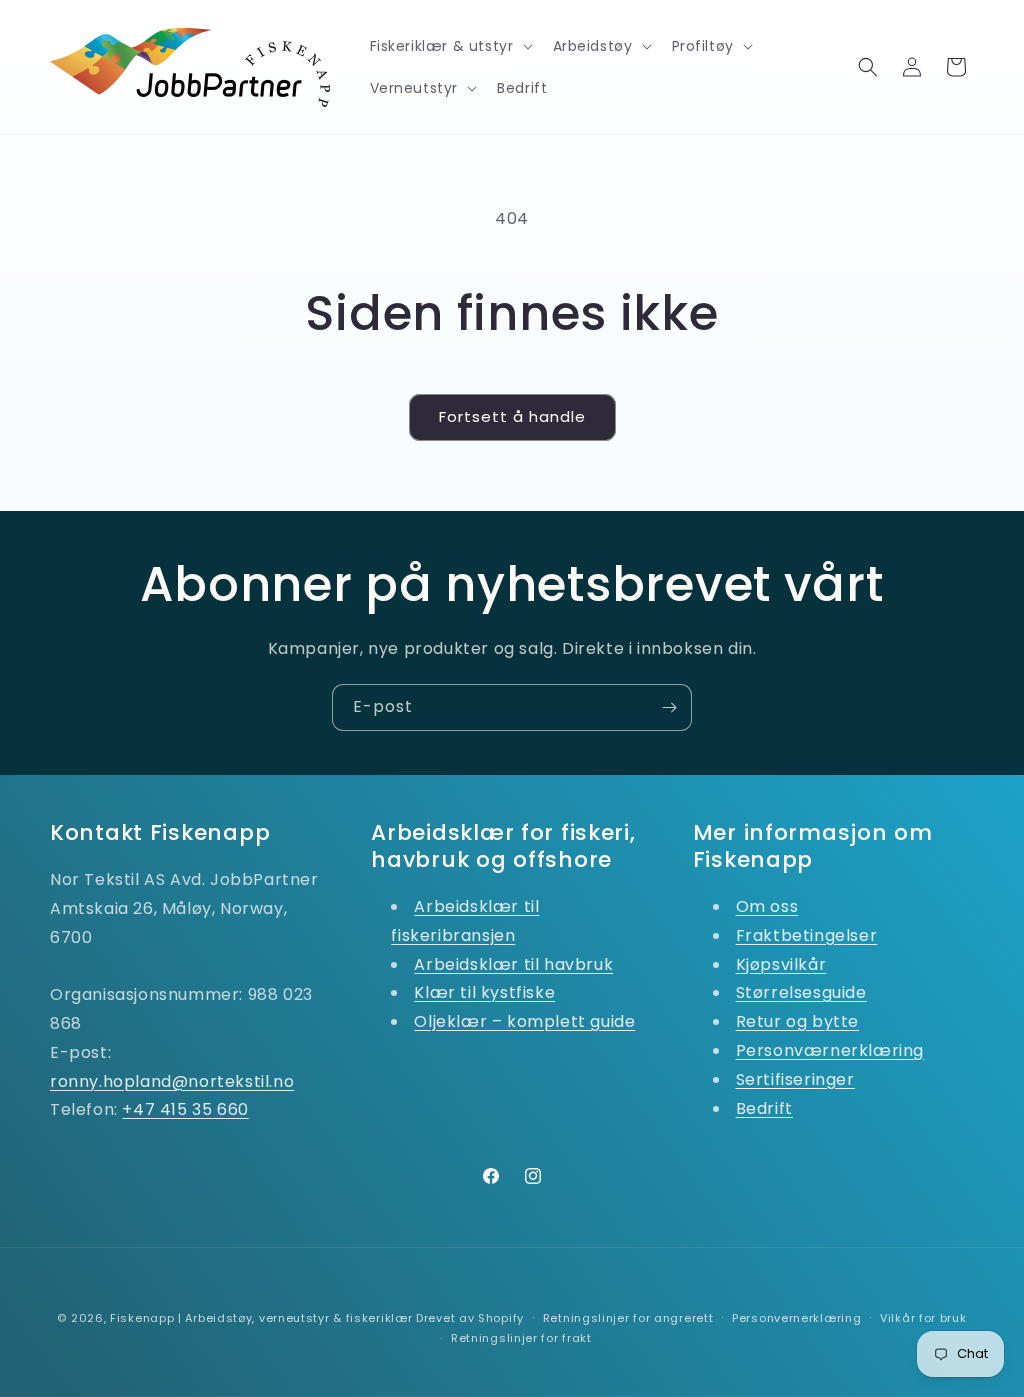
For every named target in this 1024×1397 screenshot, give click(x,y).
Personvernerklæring (796, 1318)
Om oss (767, 906)
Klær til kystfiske (484, 992)
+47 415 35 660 (185, 1109)
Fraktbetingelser (807, 935)
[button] (449, 46)
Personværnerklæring (830, 1050)
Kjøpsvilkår (781, 964)
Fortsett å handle (512, 416)
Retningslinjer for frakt (521, 1338)
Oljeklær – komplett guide (524, 1021)
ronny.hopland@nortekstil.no (172, 1081)
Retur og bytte (797, 1021)
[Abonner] (669, 707)
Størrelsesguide (801, 992)
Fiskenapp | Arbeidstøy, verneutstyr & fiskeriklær (261, 1318)
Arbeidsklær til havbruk (513, 964)
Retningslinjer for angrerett (628, 1318)
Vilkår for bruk (923, 1318)
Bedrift (764, 1108)
